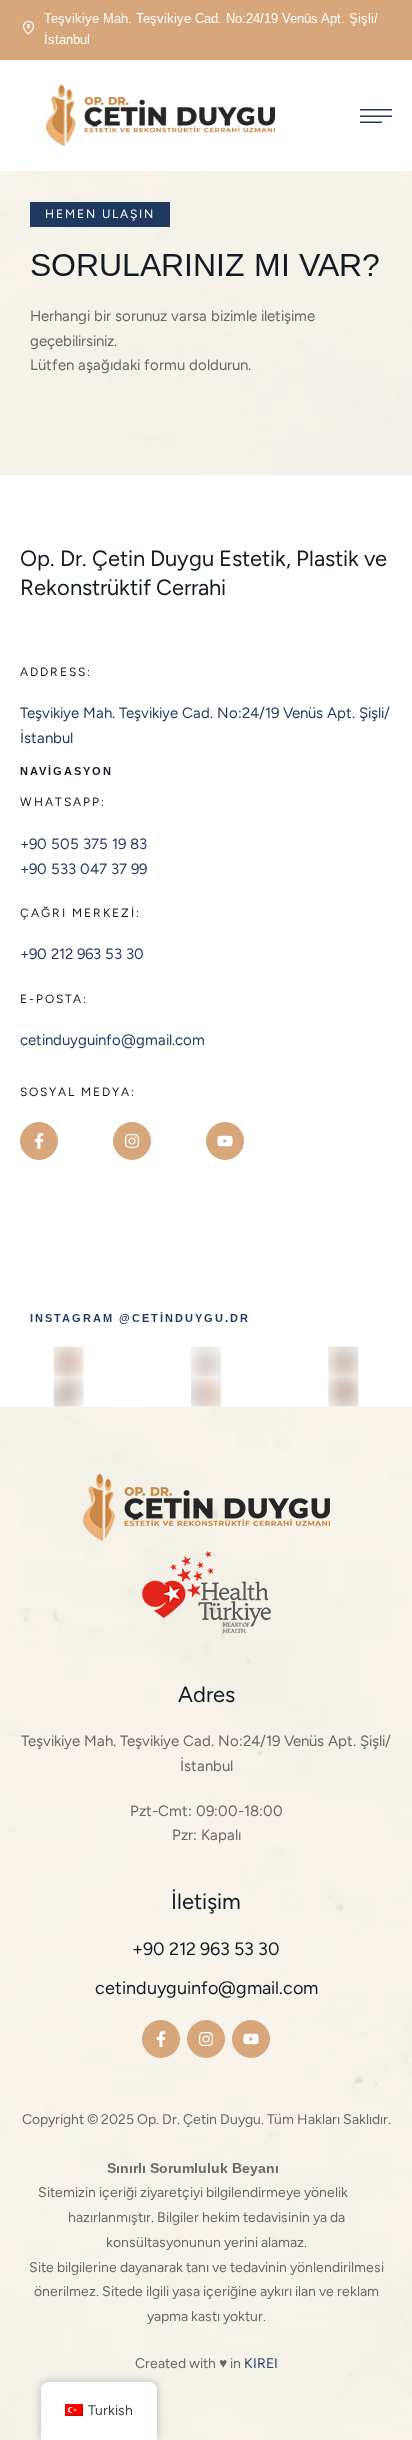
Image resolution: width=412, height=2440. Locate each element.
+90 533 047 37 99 (83, 869)
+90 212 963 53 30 (82, 954)
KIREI (261, 2363)
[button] (100, 214)
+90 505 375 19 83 (83, 844)
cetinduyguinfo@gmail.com (112, 1040)
